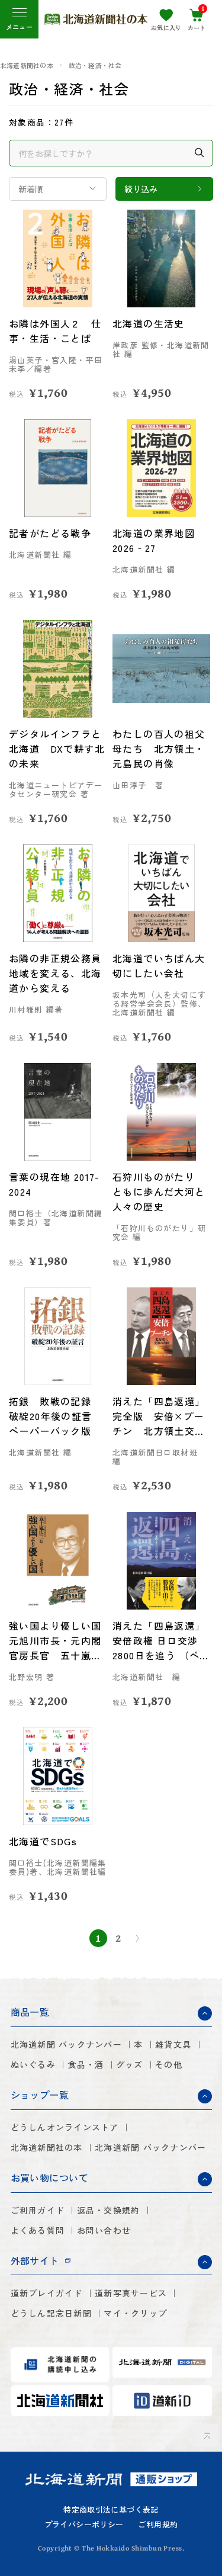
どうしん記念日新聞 (51, 2313)
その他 (169, 2064)
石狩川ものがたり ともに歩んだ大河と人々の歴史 (159, 1191)
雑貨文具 (173, 2044)
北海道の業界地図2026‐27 (154, 540)
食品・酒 (86, 2064)
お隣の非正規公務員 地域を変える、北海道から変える (58, 973)
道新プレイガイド (47, 2293)
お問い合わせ (104, 2230)
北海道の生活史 (149, 323)
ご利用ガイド (38, 2210)
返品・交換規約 (109, 2210)
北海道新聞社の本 (27, 65)
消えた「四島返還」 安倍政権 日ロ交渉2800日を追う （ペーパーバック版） (161, 1641)
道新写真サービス (131, 2293)
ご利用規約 (158, 2525)
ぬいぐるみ (33, 2064)
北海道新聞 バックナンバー (66, 2044)
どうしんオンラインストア (65, 2127)
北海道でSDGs (43, 1841)
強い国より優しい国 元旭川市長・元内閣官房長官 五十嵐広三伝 (58, 1641)
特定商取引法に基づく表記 (111, 2510)
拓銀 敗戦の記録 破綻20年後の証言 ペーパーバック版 (56, 1416)
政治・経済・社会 (95, 65)
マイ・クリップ (135, 2313)
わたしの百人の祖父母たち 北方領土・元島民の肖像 (159, 749)
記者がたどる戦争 (50, 533)
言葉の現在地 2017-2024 (54, 1184)
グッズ (130, 2064)
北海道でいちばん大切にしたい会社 (159, 966)
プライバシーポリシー (84, 2525)
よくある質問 (38, 2230)
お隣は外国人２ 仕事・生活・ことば (55, 331)
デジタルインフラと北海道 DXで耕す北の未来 (57, 749)
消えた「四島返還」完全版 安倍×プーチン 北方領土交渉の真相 (159, 1416)
